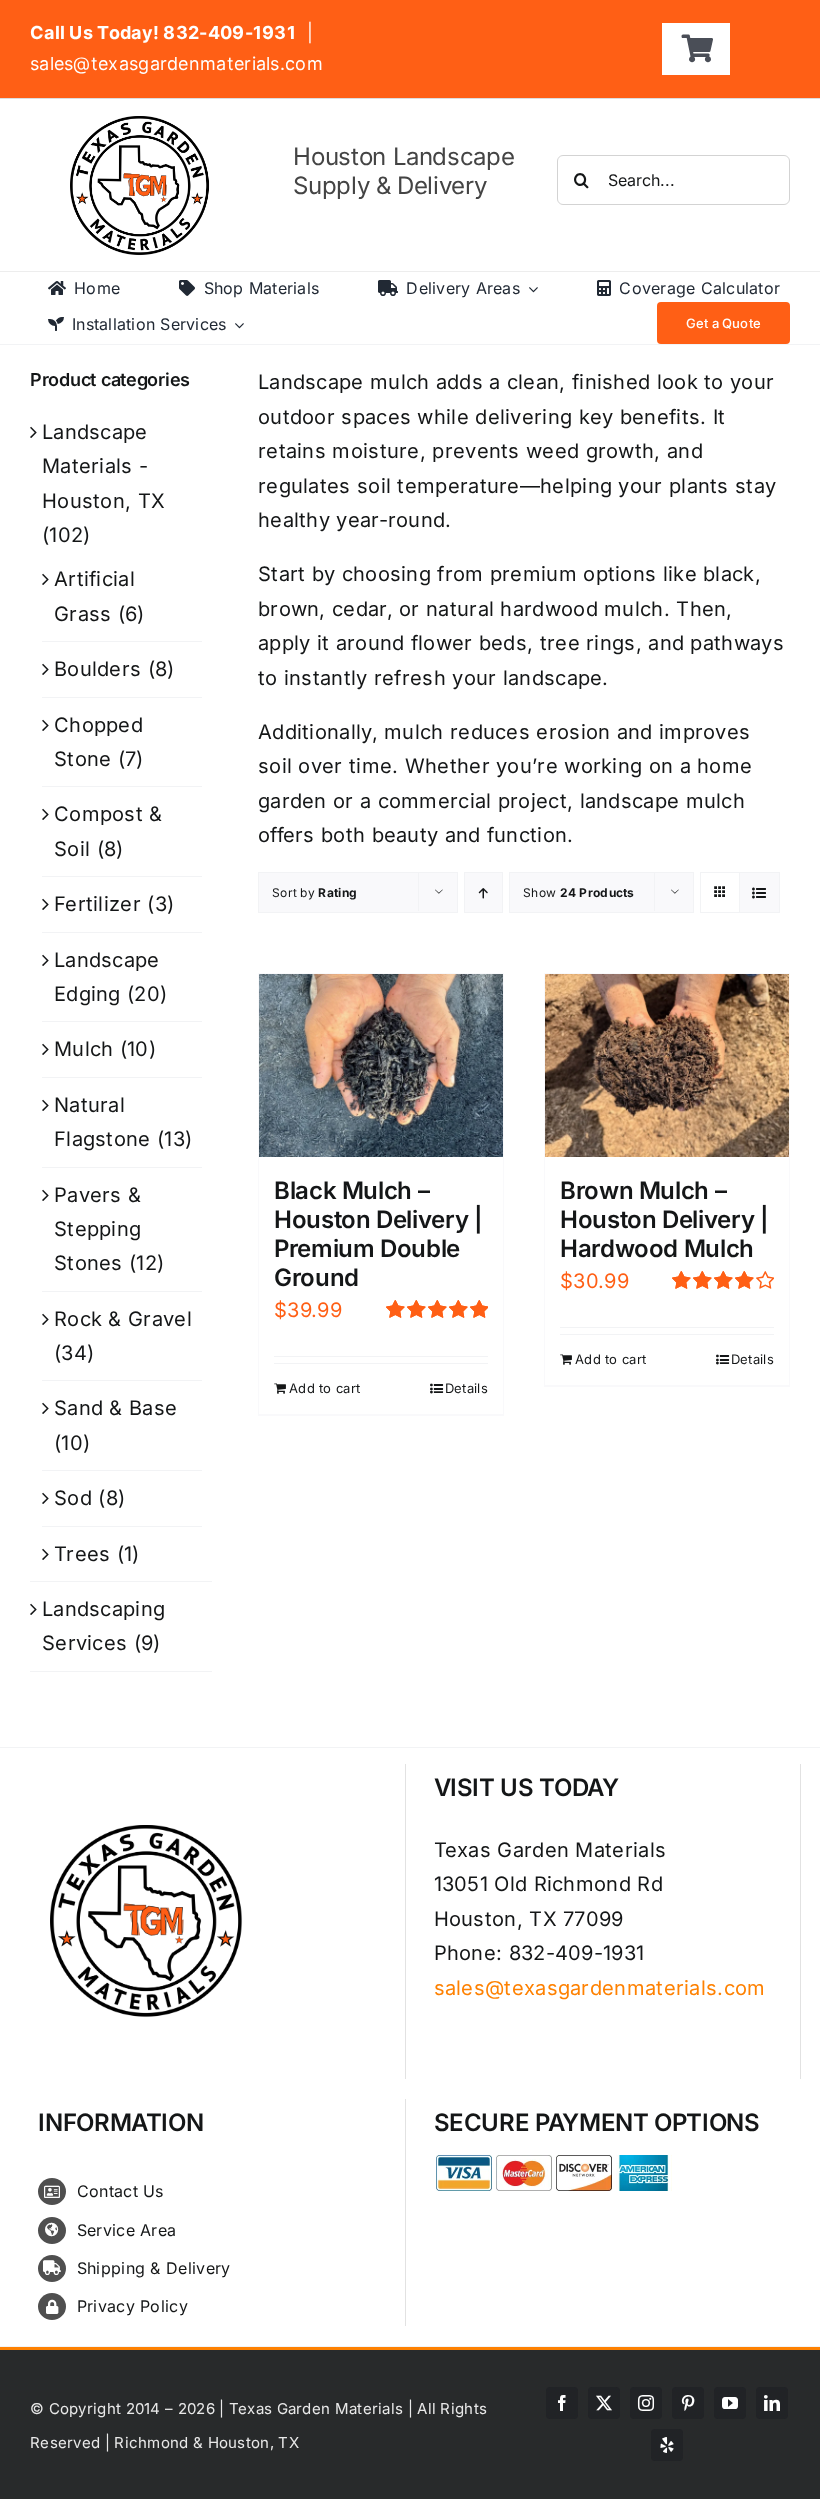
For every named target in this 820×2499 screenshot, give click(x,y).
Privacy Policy (132, 2306)
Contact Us (120, 2191)
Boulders (97, 669)
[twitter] (604, 2403)
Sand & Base (115, 1408)
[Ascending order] (483, 892)
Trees (82, 1554)
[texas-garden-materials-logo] (142, 126)
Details (466, 1388)
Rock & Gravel (123, 1319)
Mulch (84, 1049)
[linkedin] (772, 2403)
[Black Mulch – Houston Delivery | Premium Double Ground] (381, 1065)
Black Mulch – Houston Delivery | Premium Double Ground (378, 1233)
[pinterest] (688, 2403)
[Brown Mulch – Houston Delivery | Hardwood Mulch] (667, 1065)
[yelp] (667, 2445)
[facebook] (562, 2403)
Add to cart (324, 1388)
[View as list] (759, 892)
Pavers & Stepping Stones (97, 1229)
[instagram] (646, 2403)
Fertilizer (97, 904)
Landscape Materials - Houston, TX (103, 466)
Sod (73, 1498)
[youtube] (730, 2403)
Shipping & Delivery (154, 2268)
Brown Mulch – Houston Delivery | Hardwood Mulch (664, 1219)
